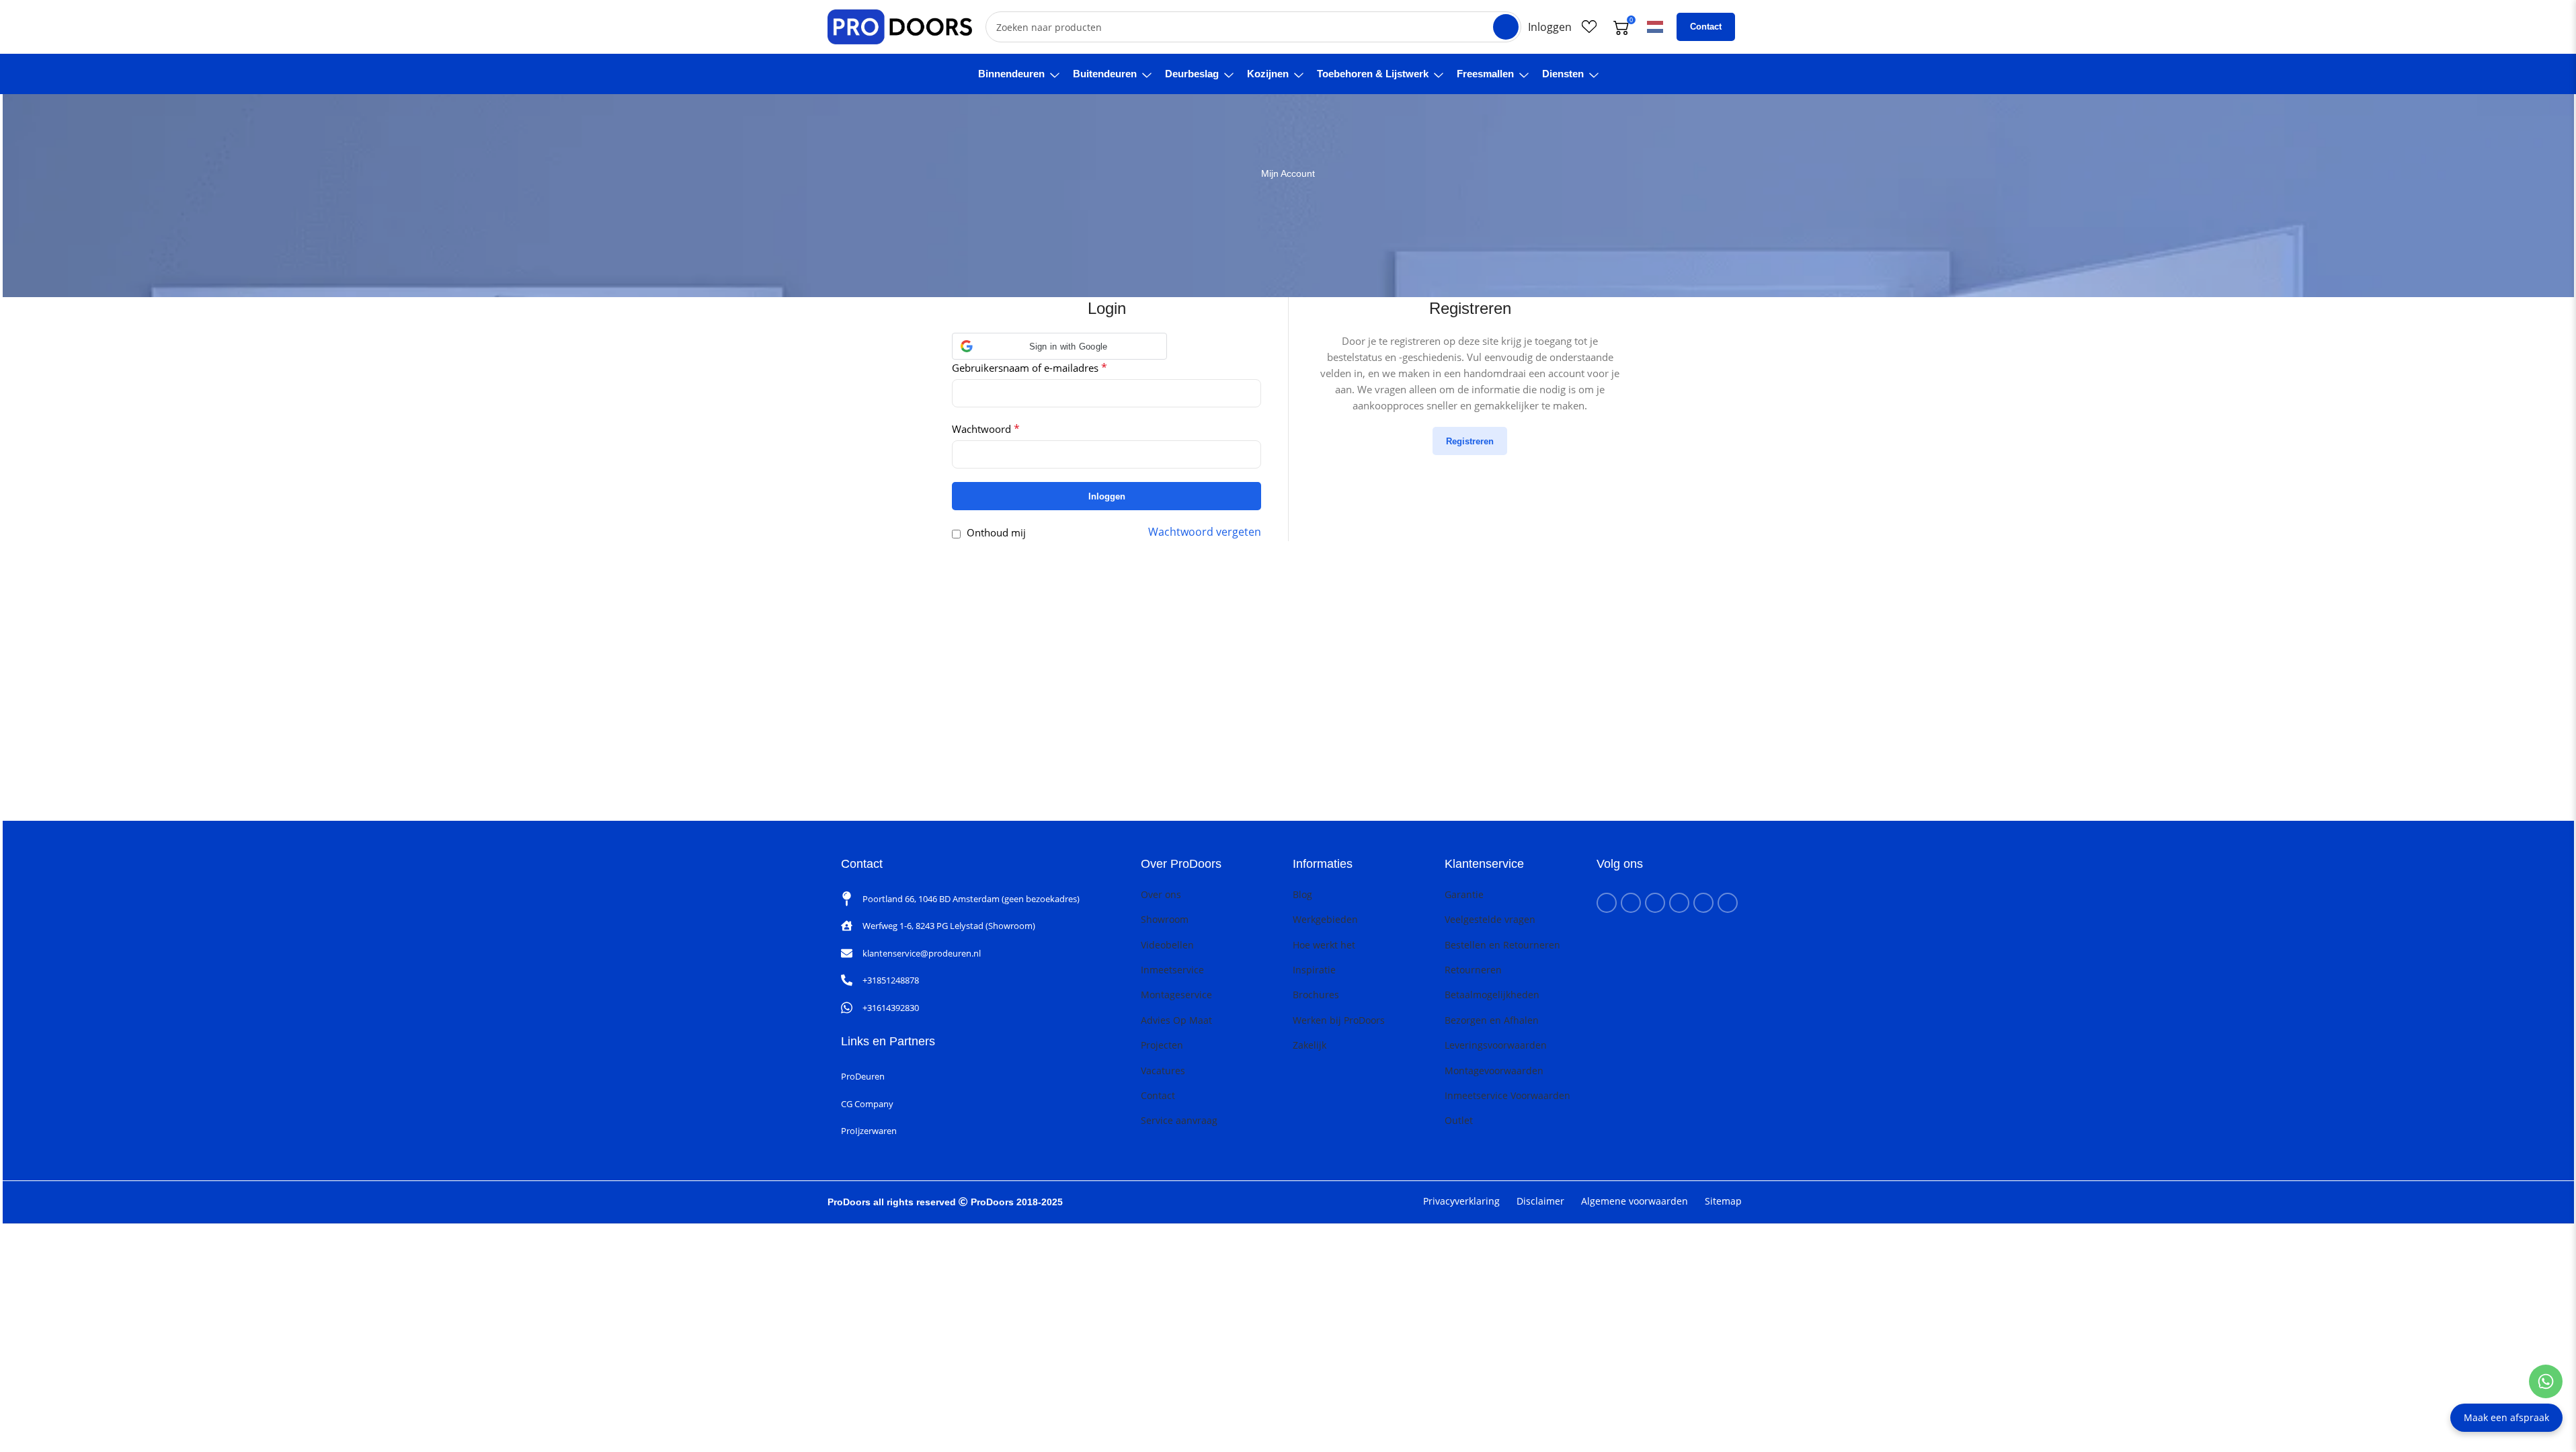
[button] (1059, 346)
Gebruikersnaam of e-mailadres (1030, 368)
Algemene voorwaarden (1635, 1201)
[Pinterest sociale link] (1679, 903)
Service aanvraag (1179, 1120)
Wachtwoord (986, 429)
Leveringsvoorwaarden (1496, 1045)
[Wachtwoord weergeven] (1247, 454)
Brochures (1316, 995)
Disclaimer (1540, 1201)
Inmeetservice (1172, 970)
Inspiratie (1314, 970)
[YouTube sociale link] (1655, 903)
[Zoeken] (1506, 27)
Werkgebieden (1325, 919)
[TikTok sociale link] (1728, 903)
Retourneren (1473, 970)
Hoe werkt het (1324, 945)
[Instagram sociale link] (1631, 903)
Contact (1706, 27)
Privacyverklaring (1461, 1201)
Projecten (1162, 1045)
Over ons (1161, 894)
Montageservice (1176, 995)
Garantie (1464, 894)
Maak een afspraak (2506, 1417)
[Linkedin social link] (1703, 903)
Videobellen (1167, 945)
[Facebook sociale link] (1607, 903)
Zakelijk (1310, 1045)
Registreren (1470, 441)
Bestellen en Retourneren (1502, 945)
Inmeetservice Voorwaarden (1507, 1095)
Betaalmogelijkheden (1492, 995)
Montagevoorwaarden (1494, 1071)
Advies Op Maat (1176, 1020)
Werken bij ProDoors (1339, 1020)
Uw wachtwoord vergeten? (1205, 532)
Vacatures (1163, 1071)
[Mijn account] (1550, 27)
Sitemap (1723, 1201)
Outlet (1459, 1120)
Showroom (1165, 919)
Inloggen (1107, 496)
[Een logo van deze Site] (900, 26)
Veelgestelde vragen (1490, 919)
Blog (1302, 894)
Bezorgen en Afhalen (1492, 1020)
